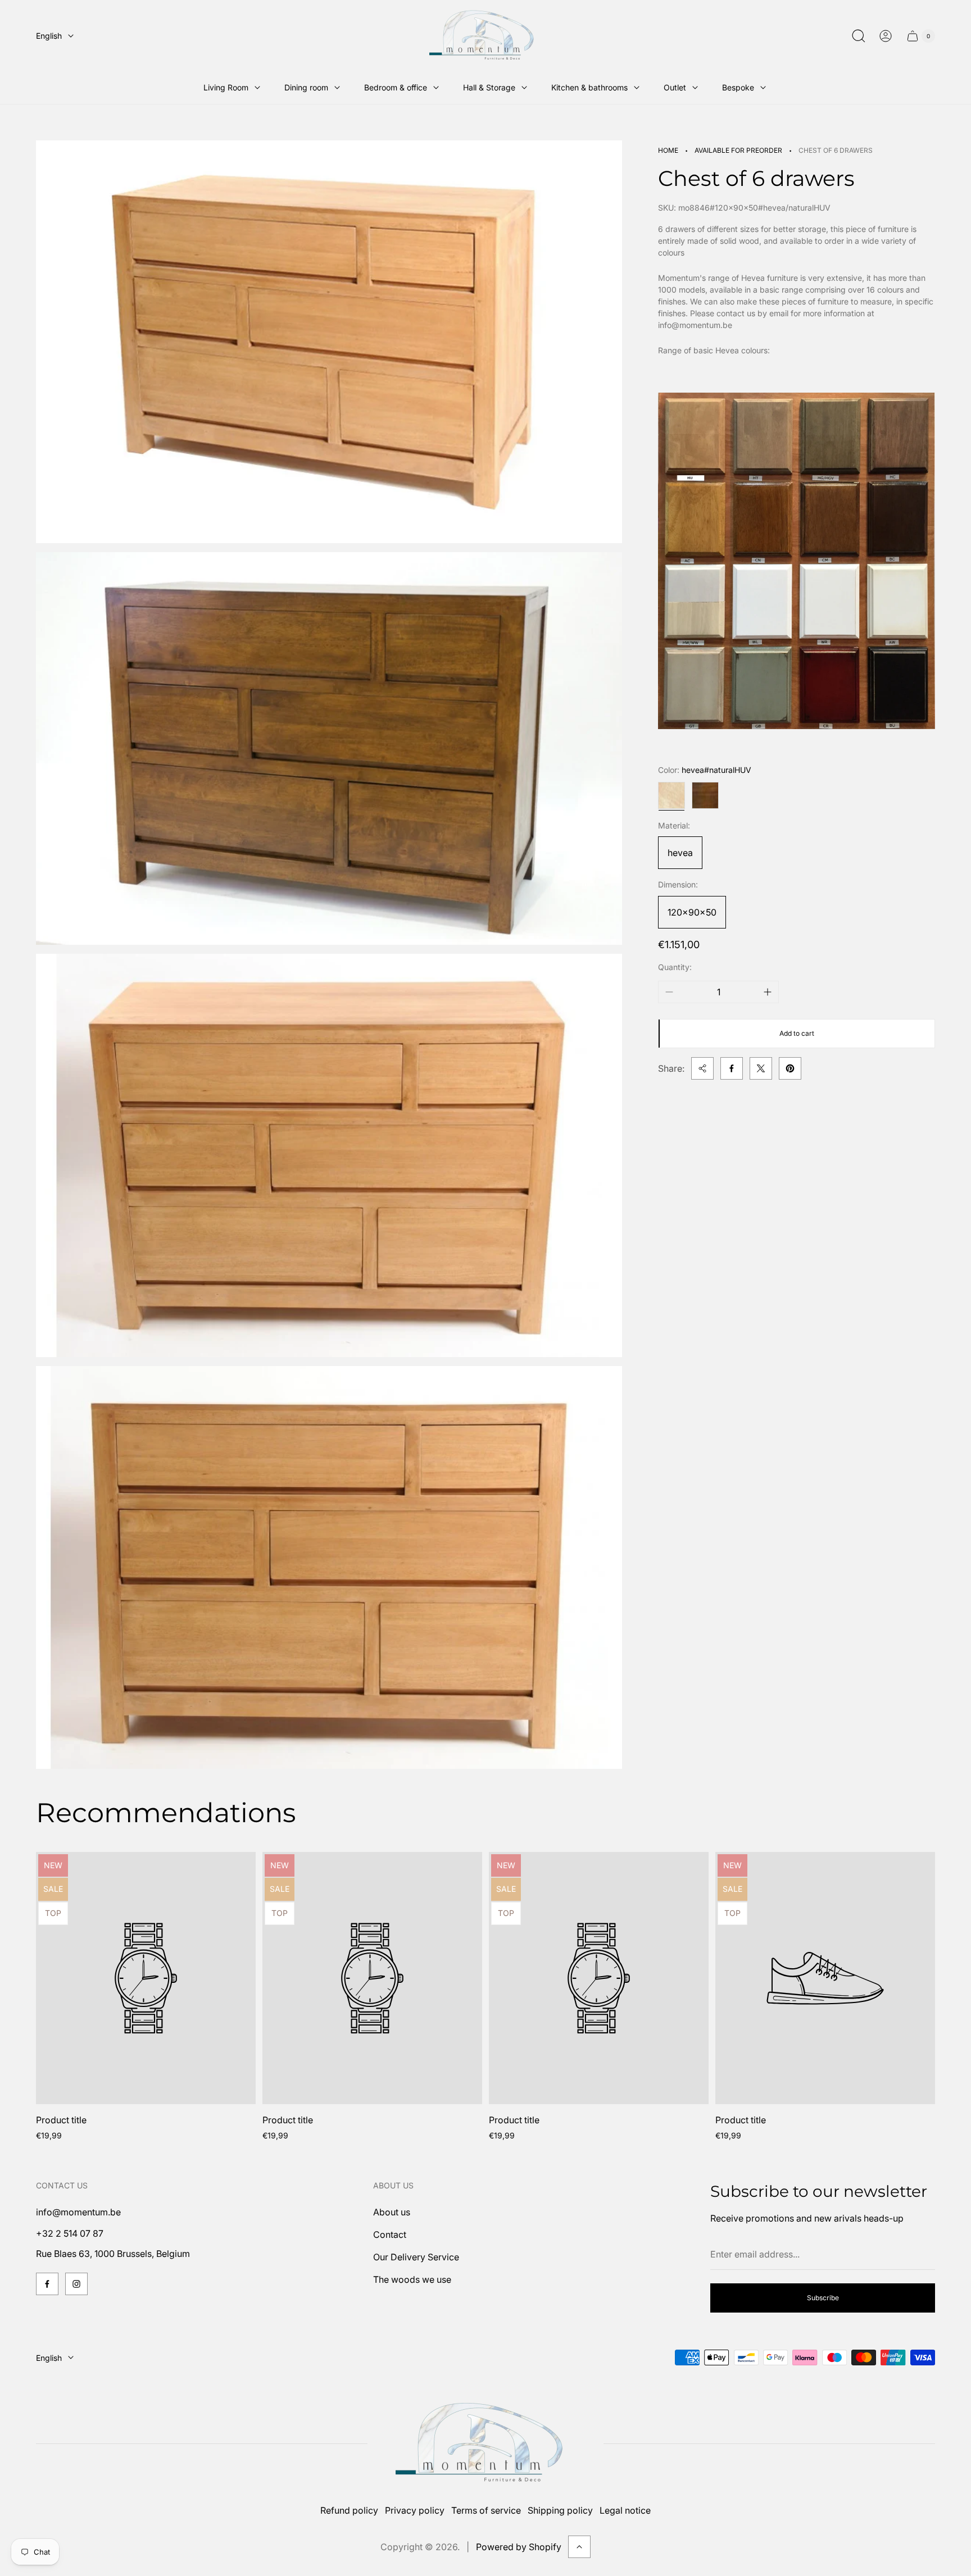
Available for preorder (738, 150)
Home (668, 150)
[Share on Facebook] (732, 1068)
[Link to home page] (485, 2444)
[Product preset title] (146, 1978)
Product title (61, 2120)
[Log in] (886, 36)
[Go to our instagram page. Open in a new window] (76, 2284)
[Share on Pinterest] (790, 1068)
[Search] (859, 36)
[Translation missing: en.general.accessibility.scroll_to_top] (579, 2547)
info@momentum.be (78, 2212)
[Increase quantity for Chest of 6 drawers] (768, 992)
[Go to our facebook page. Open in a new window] (47, 2284)
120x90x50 (692, 912)
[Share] (702, 1068)
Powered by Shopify (519, 2547)
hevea (680, 853)
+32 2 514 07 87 (70, 2233)
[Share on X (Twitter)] (761, 1068)
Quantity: (675, 968)
